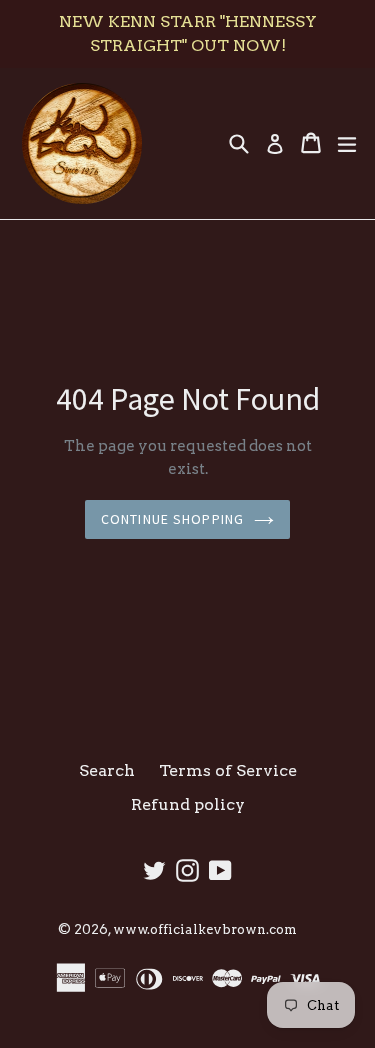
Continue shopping (172, 519)
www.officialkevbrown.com (205, 929)
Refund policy (188, 804)
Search (107, 770)
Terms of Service (228, 770)
